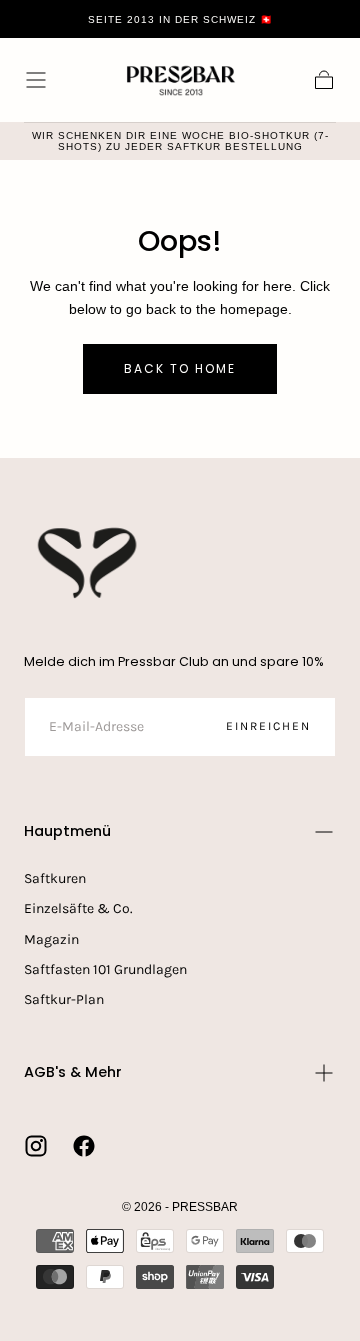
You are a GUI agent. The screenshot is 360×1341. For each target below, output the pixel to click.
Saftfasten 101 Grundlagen (105, 969)
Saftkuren (55, 878)
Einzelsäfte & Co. (78, 908)
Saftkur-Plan (64, 999)
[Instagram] (36, 1146)
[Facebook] (84, 1146)
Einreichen (268, 726)
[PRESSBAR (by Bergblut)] (89, 563)
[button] (36, 80)
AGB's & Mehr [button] (73, 1072)
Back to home (180, 368)
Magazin (51, 939)
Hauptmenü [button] (67, 831)
